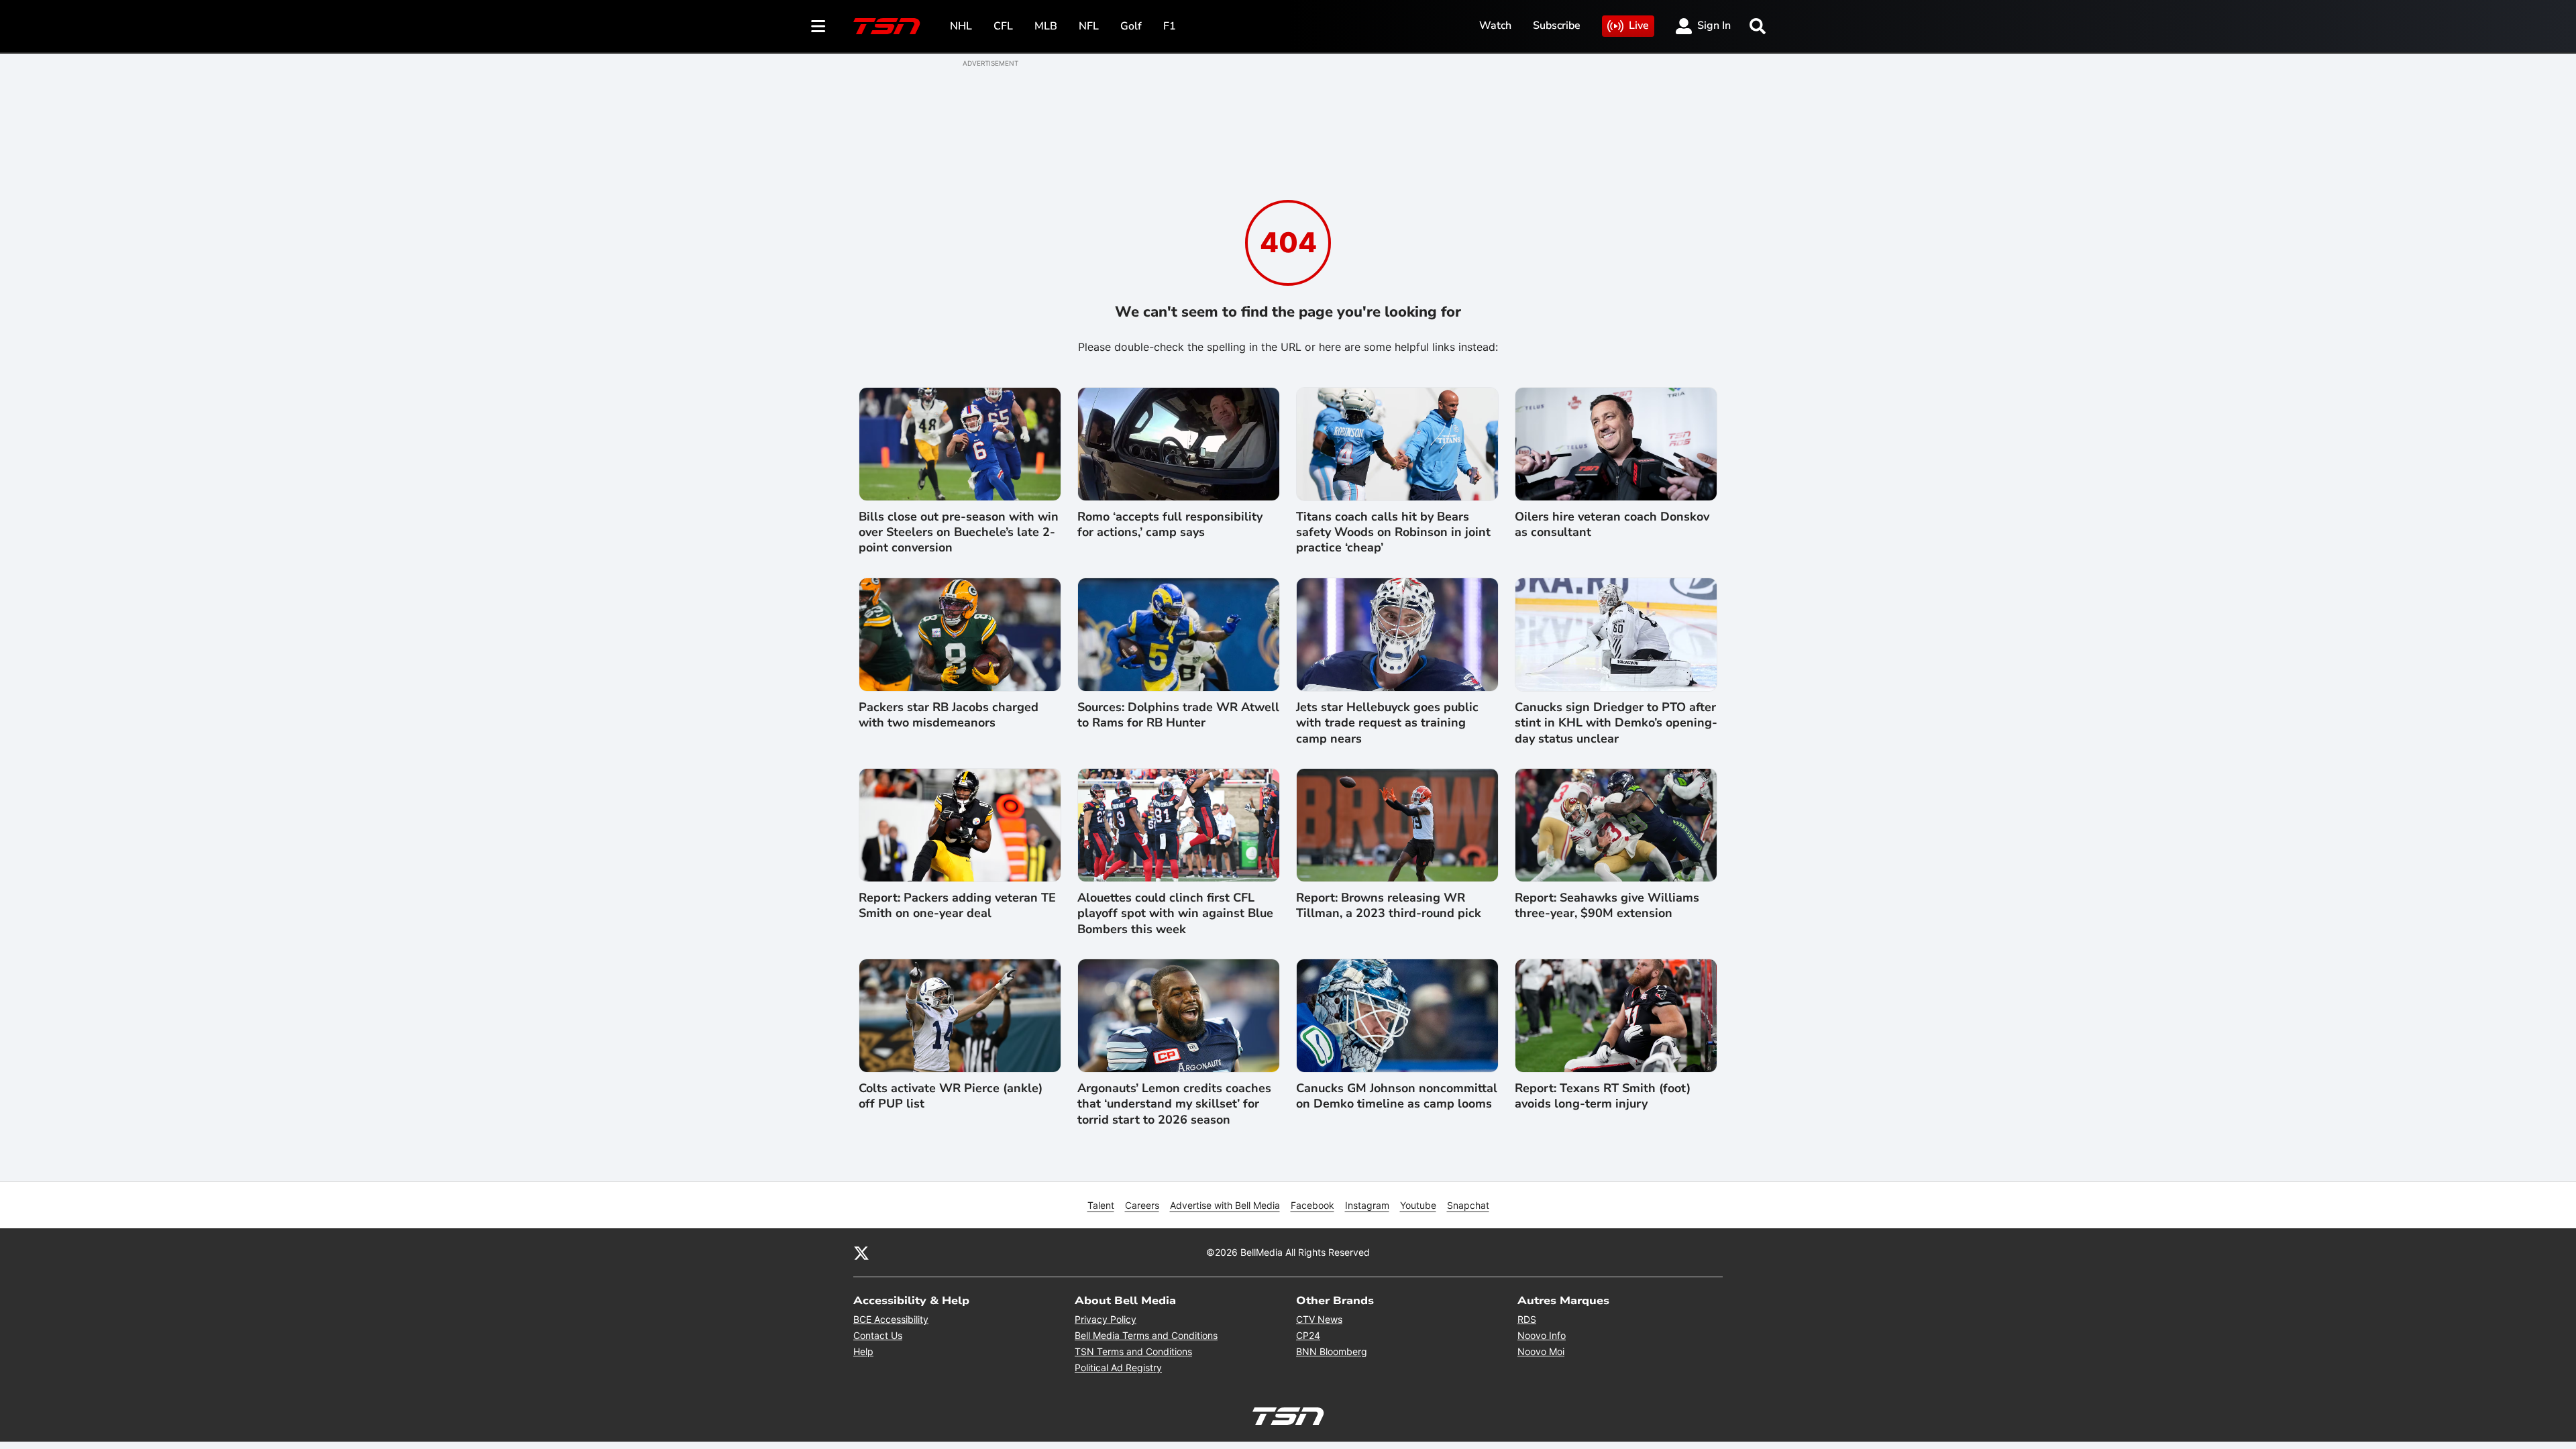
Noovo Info (1542, 1335)
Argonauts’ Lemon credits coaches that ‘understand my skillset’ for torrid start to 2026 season (1174, 1104)
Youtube (1418, 1205)
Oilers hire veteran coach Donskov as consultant (1612, 525)
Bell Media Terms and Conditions (1146, 1335)
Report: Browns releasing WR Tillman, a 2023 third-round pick (1389, 906)
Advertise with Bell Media (1225, 1205)
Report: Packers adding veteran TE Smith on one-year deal (957, 906)
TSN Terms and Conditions (1133, 1351)
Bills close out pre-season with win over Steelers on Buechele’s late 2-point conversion (959, 533)
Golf (1131, 26)
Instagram (1367, 1205)
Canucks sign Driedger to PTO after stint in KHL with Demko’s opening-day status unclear (1616, 723)
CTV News (1319, 1319)
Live (1639, 25)
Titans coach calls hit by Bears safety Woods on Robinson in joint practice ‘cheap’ (1393, 533)
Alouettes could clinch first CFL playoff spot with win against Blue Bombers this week (1175, 914)
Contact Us (878, 1335)
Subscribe (1557, 25)
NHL (961, 26)
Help (863, 1351)
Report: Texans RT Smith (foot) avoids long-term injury (1603, 1096)
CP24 (1308, 1335)
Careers (1142, 1205)
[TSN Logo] (887, 26)
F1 (1170, 26)
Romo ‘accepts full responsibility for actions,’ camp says (1170, 525)
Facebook (1312, 1205)
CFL (1003, 26)
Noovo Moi (1541, 1351)
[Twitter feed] (861, 1252)
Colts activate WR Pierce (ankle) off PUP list (951, 1096)
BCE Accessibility (891, 1319)
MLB (1046, 26)
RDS (1527, 1319)
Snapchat (1468, 1205)
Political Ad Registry (1118, 1367)
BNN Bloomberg (1332, 1351)
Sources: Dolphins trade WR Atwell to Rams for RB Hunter (1178, 715)
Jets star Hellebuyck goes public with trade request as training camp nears (1387, 723)
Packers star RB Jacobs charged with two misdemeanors (949, 715)
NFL (1089, 26)
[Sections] (818, 26)
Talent (1101, 1205)
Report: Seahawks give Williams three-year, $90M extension (1607, 906)
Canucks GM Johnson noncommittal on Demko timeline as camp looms (1397, 1096)
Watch (1495, 25)
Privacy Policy (1106, 1319)
